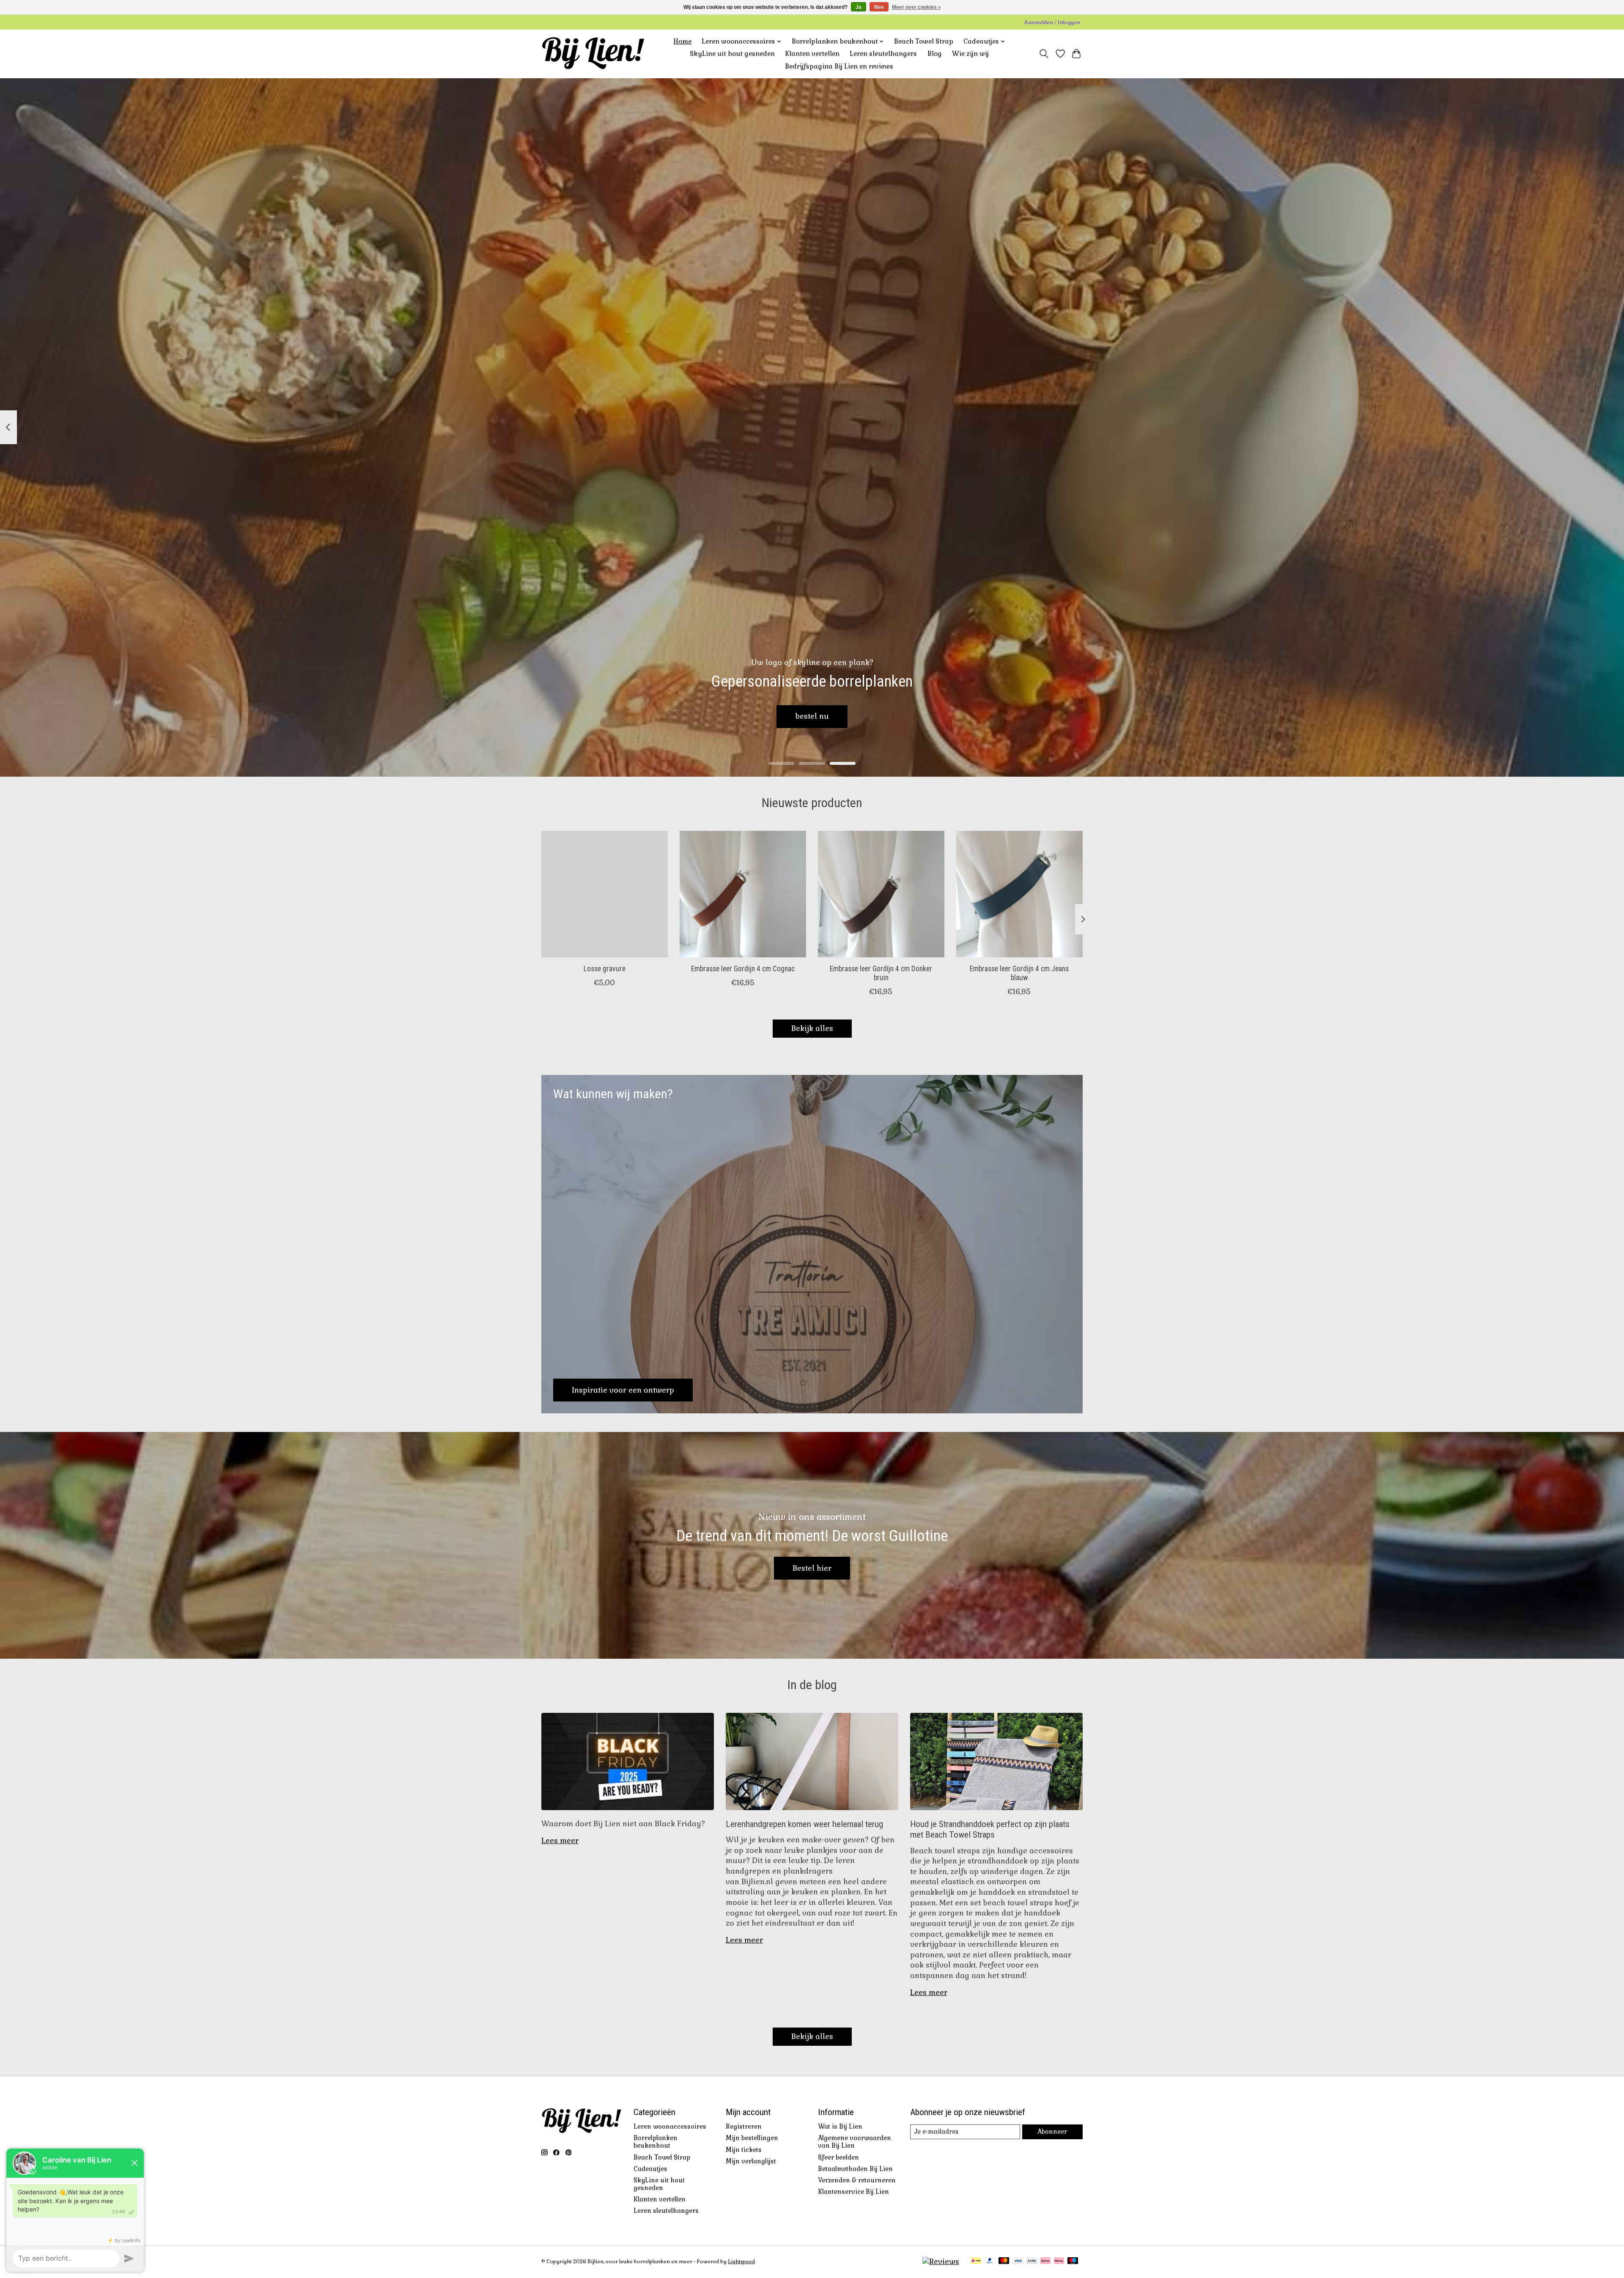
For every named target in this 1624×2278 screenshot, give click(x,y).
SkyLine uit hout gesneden (732, 54)
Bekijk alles (812, 1028)
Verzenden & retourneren (857, 2180)
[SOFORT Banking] (1045, 2262)
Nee (879, 7)
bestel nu (812, 716)
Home (682, 41)
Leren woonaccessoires (670, 2127)
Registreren (744, 2127)
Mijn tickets (744, 2150)
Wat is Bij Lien (840, 2127)
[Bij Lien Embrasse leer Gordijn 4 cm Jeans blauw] (1019, 894)
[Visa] (1018, 2262)
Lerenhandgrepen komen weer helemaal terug (804, 1824)
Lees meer (560, 1841)
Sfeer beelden (838, 2157)
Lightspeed (741, 2262)
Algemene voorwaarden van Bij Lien (855, 2142)
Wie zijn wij (970, 54)
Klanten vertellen (812, 54)
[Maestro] (1073, 2262)
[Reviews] (941, 2262)
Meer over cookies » (916, 7)
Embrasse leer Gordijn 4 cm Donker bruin (881, 973)
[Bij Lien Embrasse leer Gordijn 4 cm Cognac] (743, 894)
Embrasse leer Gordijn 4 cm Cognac (743, 969)
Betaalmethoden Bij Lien (855, 2169)
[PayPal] (990, 2262)
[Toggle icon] (1044, 54)
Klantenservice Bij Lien (853, 2192)
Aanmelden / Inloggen (1052, 22)
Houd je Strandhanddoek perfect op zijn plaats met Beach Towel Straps (990, 1829)
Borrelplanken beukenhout (656, 2142)
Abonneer (1052, 2132)
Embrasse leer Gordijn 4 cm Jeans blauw (1019, 973)
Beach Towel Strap (924, 41)
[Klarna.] (1059, 2262)
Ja (859, 7)
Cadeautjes (650, 2169)
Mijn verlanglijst (751, 2161)
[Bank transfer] (1032, 2262)
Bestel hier (812, 1568)
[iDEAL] (976, 2262)
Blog (935, 54)
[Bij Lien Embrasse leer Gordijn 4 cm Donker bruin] (881, 894)
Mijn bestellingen (752, 2138)
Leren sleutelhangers (883, 54)
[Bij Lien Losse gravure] (605, 894)
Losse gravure (605, 969)
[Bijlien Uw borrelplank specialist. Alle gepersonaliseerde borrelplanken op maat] (593, 54)
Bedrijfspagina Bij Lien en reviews (839, 66)
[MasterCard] (1004, 2262)
